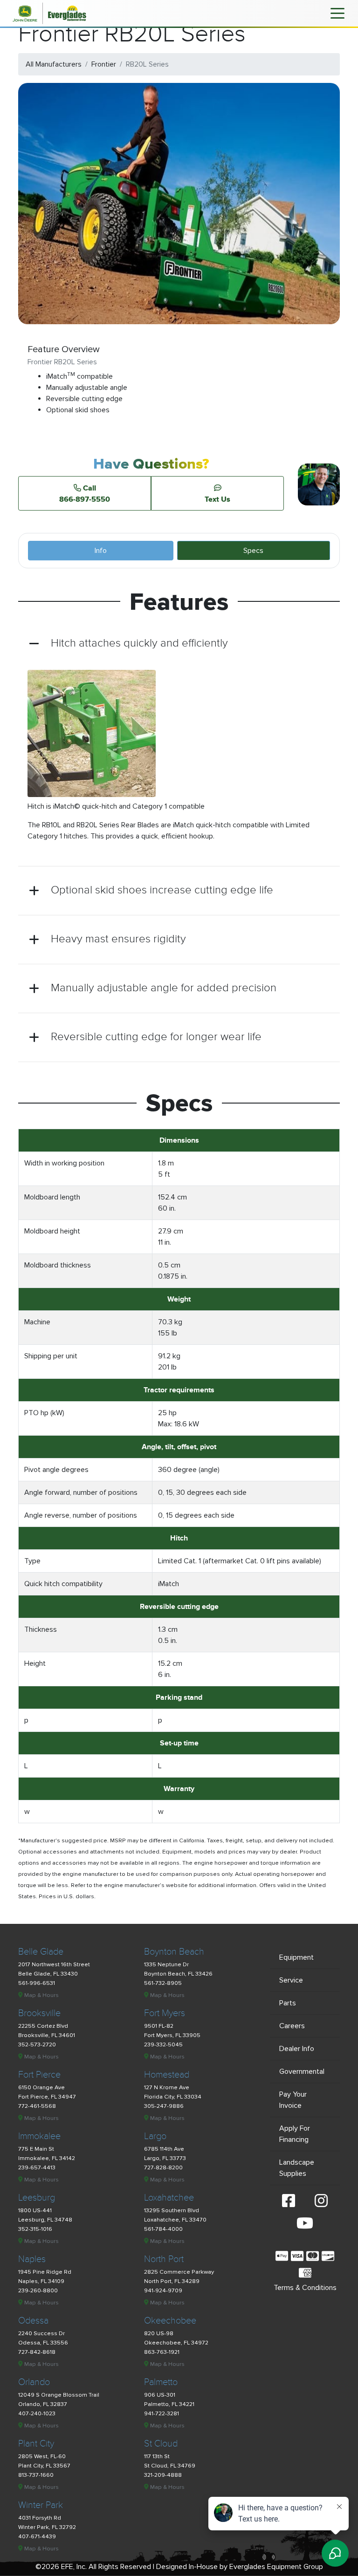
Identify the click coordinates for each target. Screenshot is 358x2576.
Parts (288, 2003)
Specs (253, 551)
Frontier (104, 64)
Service (291, 1980)
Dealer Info (297, 2049)
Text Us (217, 499)
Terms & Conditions (305, 2288)
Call (85, 493)
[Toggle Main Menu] (337, 13)
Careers (292, 2026)
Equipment (296, 1957)
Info (101, 551)
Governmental (302, 2072)
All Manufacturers (54, 64)
